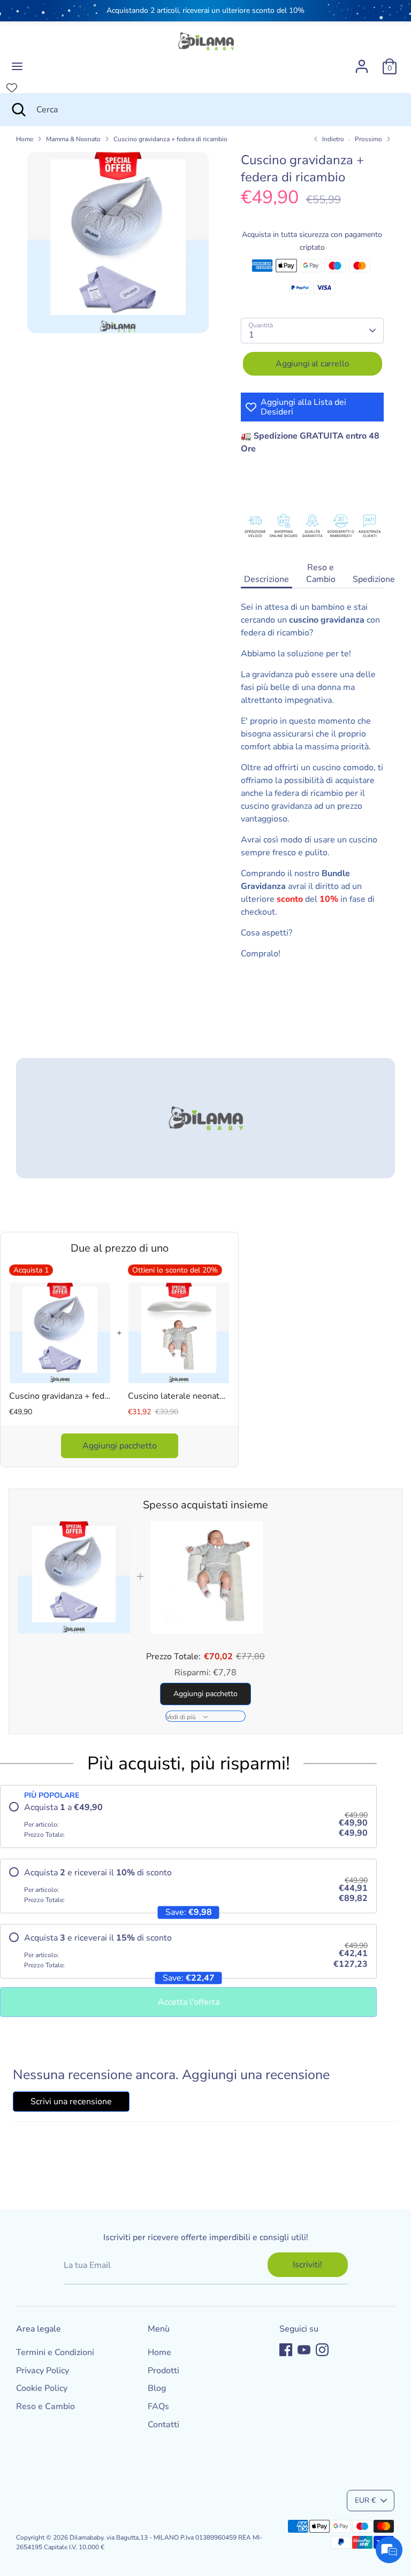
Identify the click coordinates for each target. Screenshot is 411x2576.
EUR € (365, 2500)
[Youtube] (304, 2350)
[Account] (362, 62)
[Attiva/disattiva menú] (17, 66)
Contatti (163, 2425)
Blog (157, 2388)
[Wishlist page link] (12, 88)
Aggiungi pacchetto (120, 1446)
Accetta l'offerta (189, 2002)
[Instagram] (322, 2350)
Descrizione (267, 579)
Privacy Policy (43, 2371)
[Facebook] (286, 2350)
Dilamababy (86, 2537)
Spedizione (374, 579)
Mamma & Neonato (73, 139)
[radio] (188, 1821)
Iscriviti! (307, 2265)
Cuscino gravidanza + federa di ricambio (170, 139)
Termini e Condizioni (55, 2352)
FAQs (158, 2406)
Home (25, 139)
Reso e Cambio (321, 573)
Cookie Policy (42, 2388)
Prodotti (163, 2371)
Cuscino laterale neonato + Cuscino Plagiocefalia (179, 1396)
